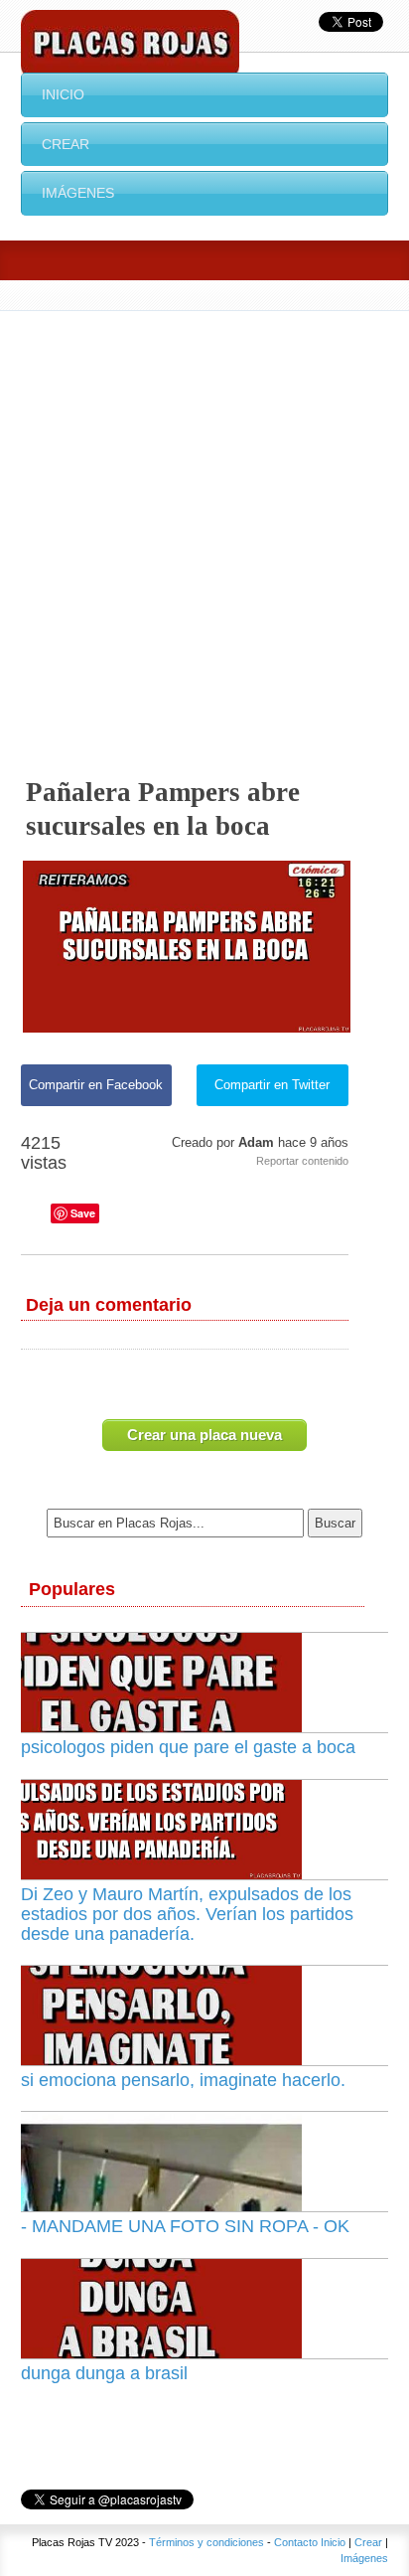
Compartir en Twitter (272, 1085)
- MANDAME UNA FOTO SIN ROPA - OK (185, 2226)
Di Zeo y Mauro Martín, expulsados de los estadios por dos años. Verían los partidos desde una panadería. (187, 1914)
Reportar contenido (302, 1161)
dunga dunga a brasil (104, 2373)
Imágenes (78, 193)
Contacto (296, 2542)
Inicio (63, 94)
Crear (66, 144)
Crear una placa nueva (204, 1435)
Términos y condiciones (206, 2542)
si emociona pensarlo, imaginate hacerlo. (183, 2080)
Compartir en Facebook (96, 1085)
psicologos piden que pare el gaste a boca (188, 1747)
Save (83, 1213)
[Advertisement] (204, 526)
